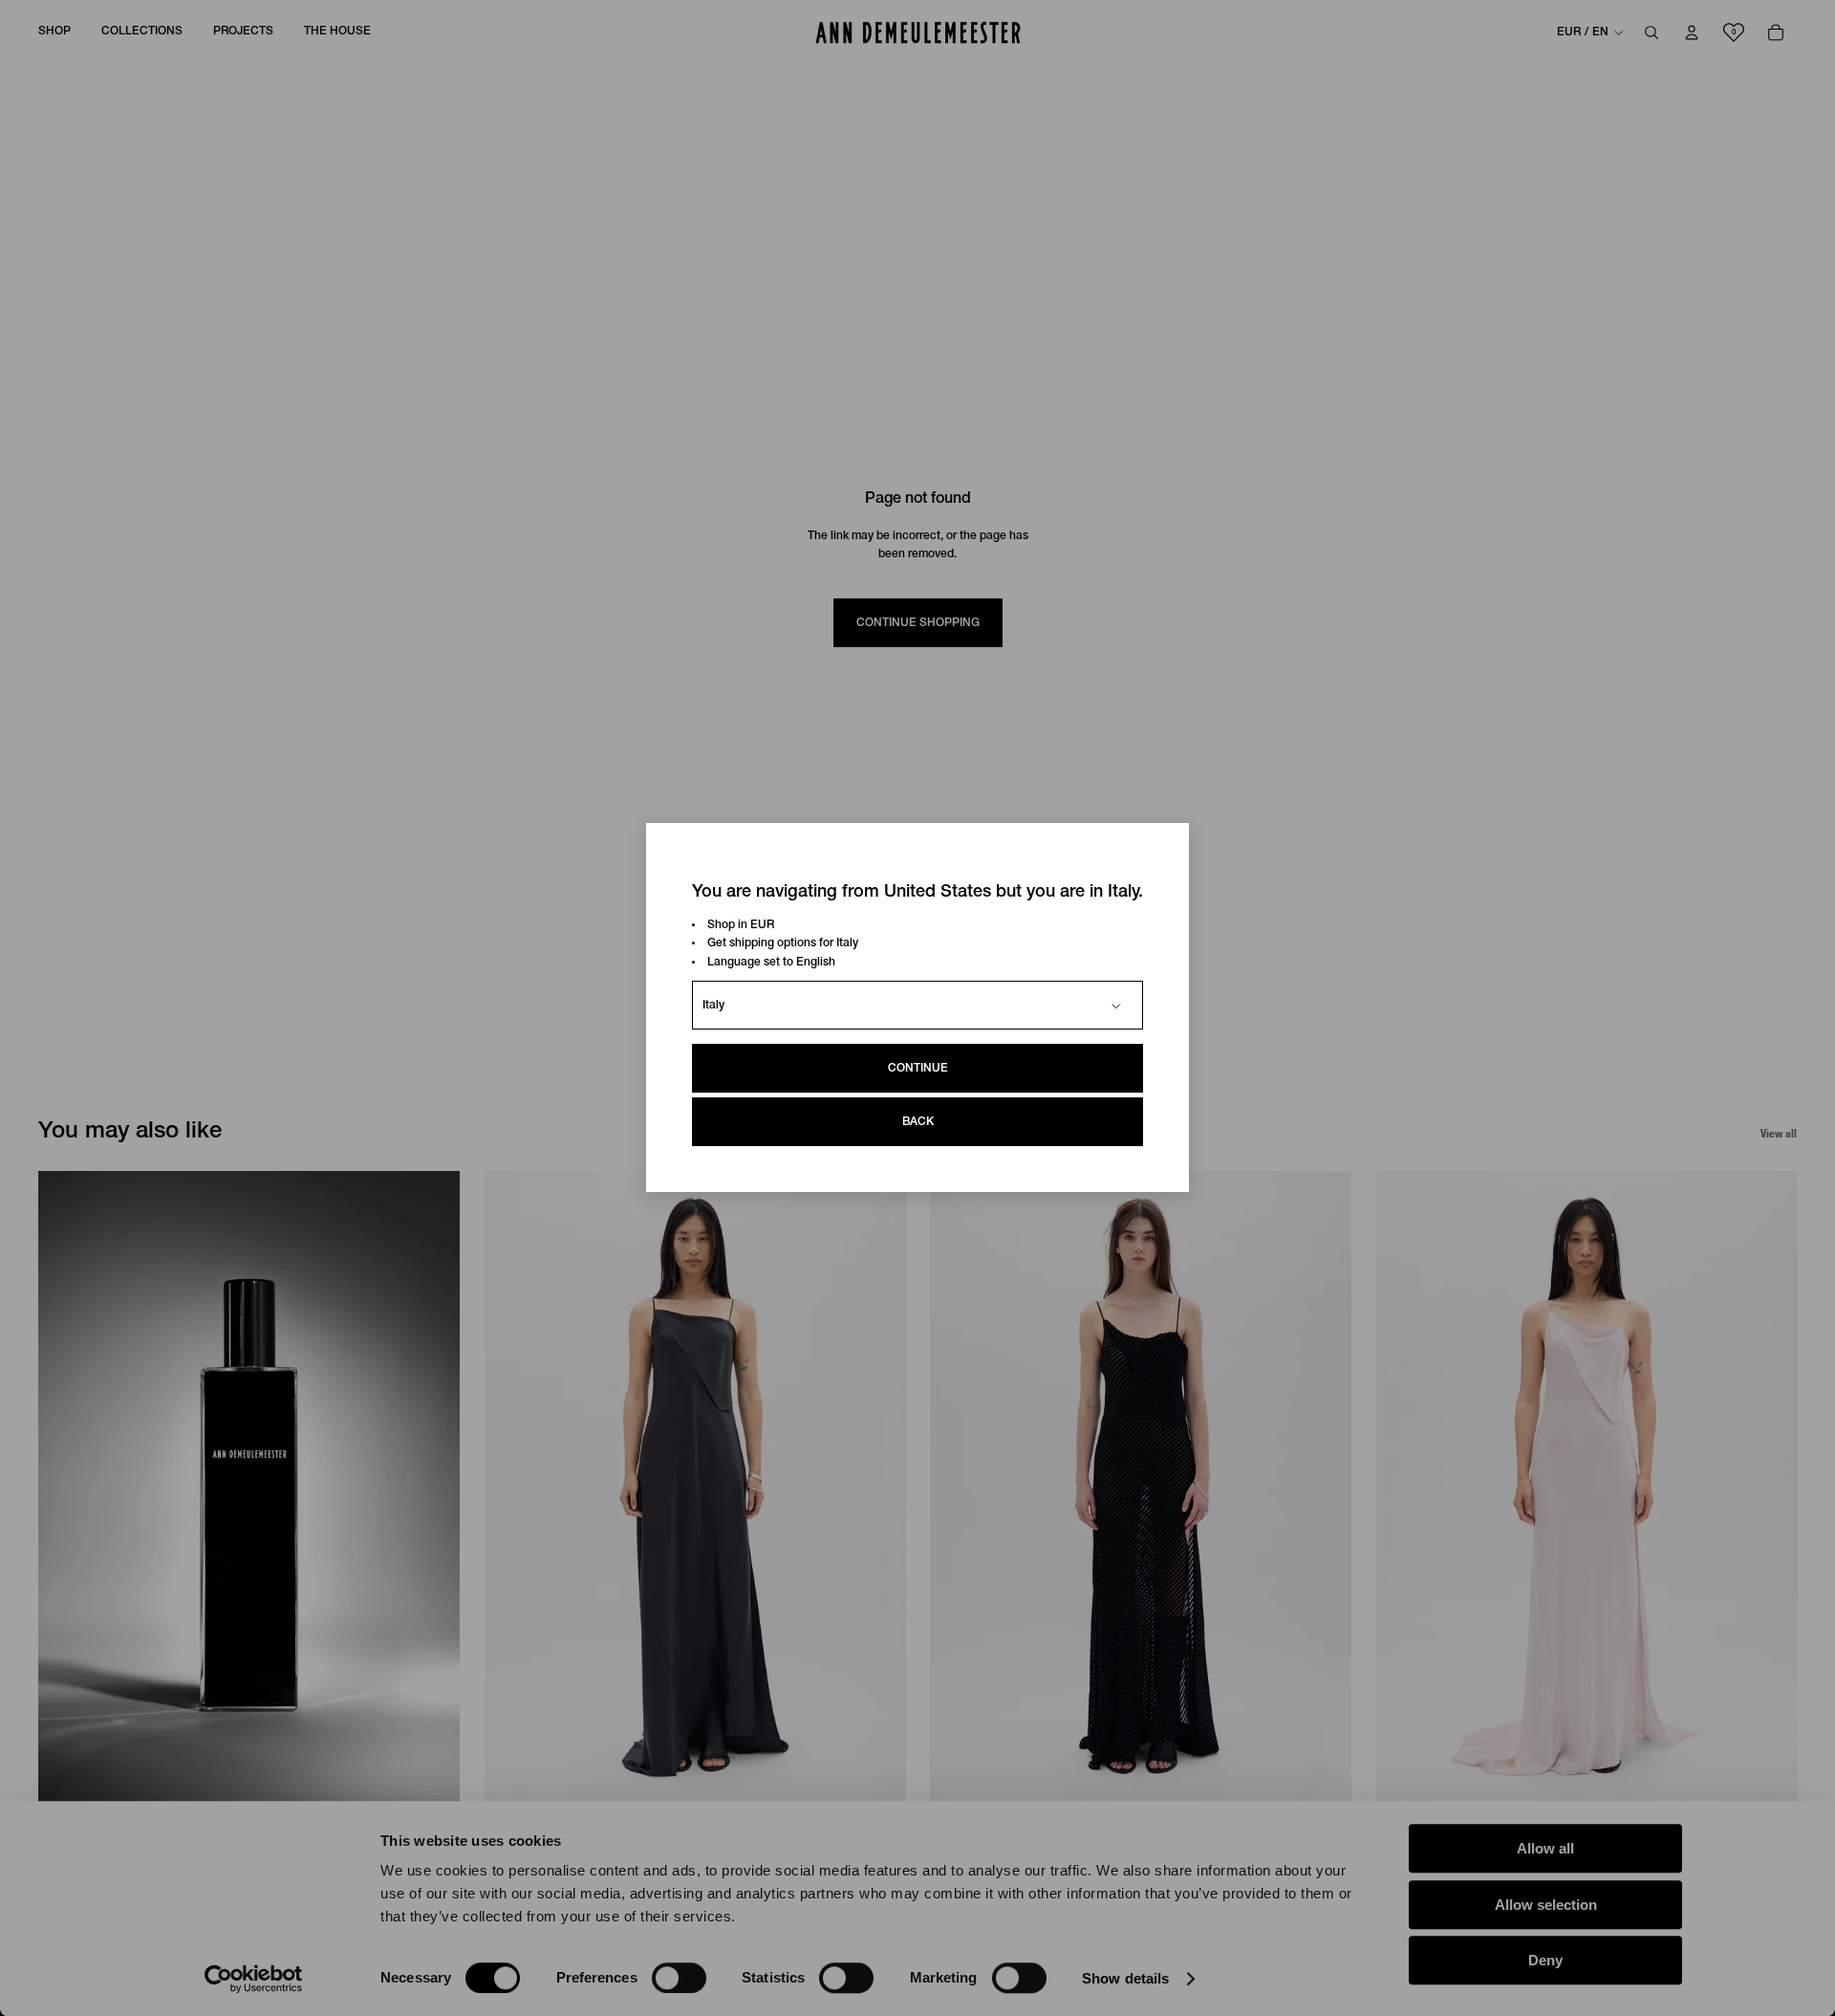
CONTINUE (918, 1069)
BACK (918, 1123)
